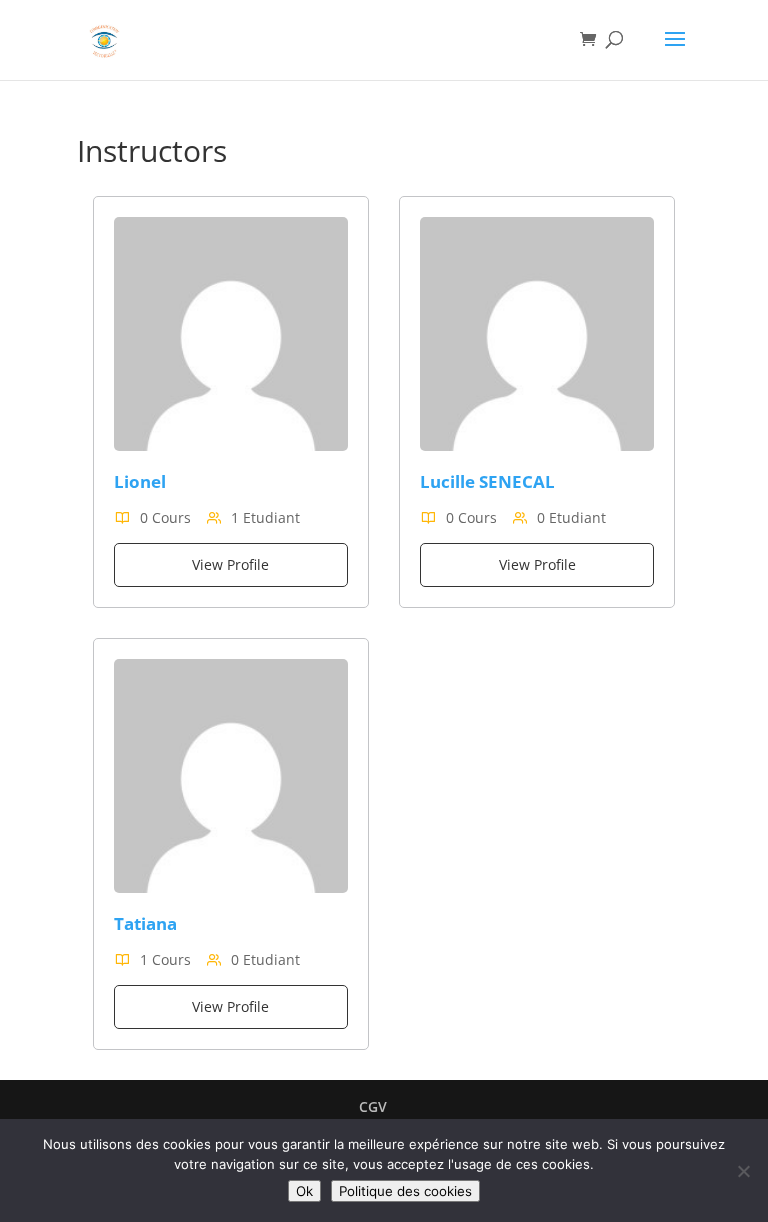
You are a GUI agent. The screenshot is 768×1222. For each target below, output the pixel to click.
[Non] (743, 1171)
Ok (304, 1191)
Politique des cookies (405, 1191)
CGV (373, 1106)
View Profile (230, 564)
